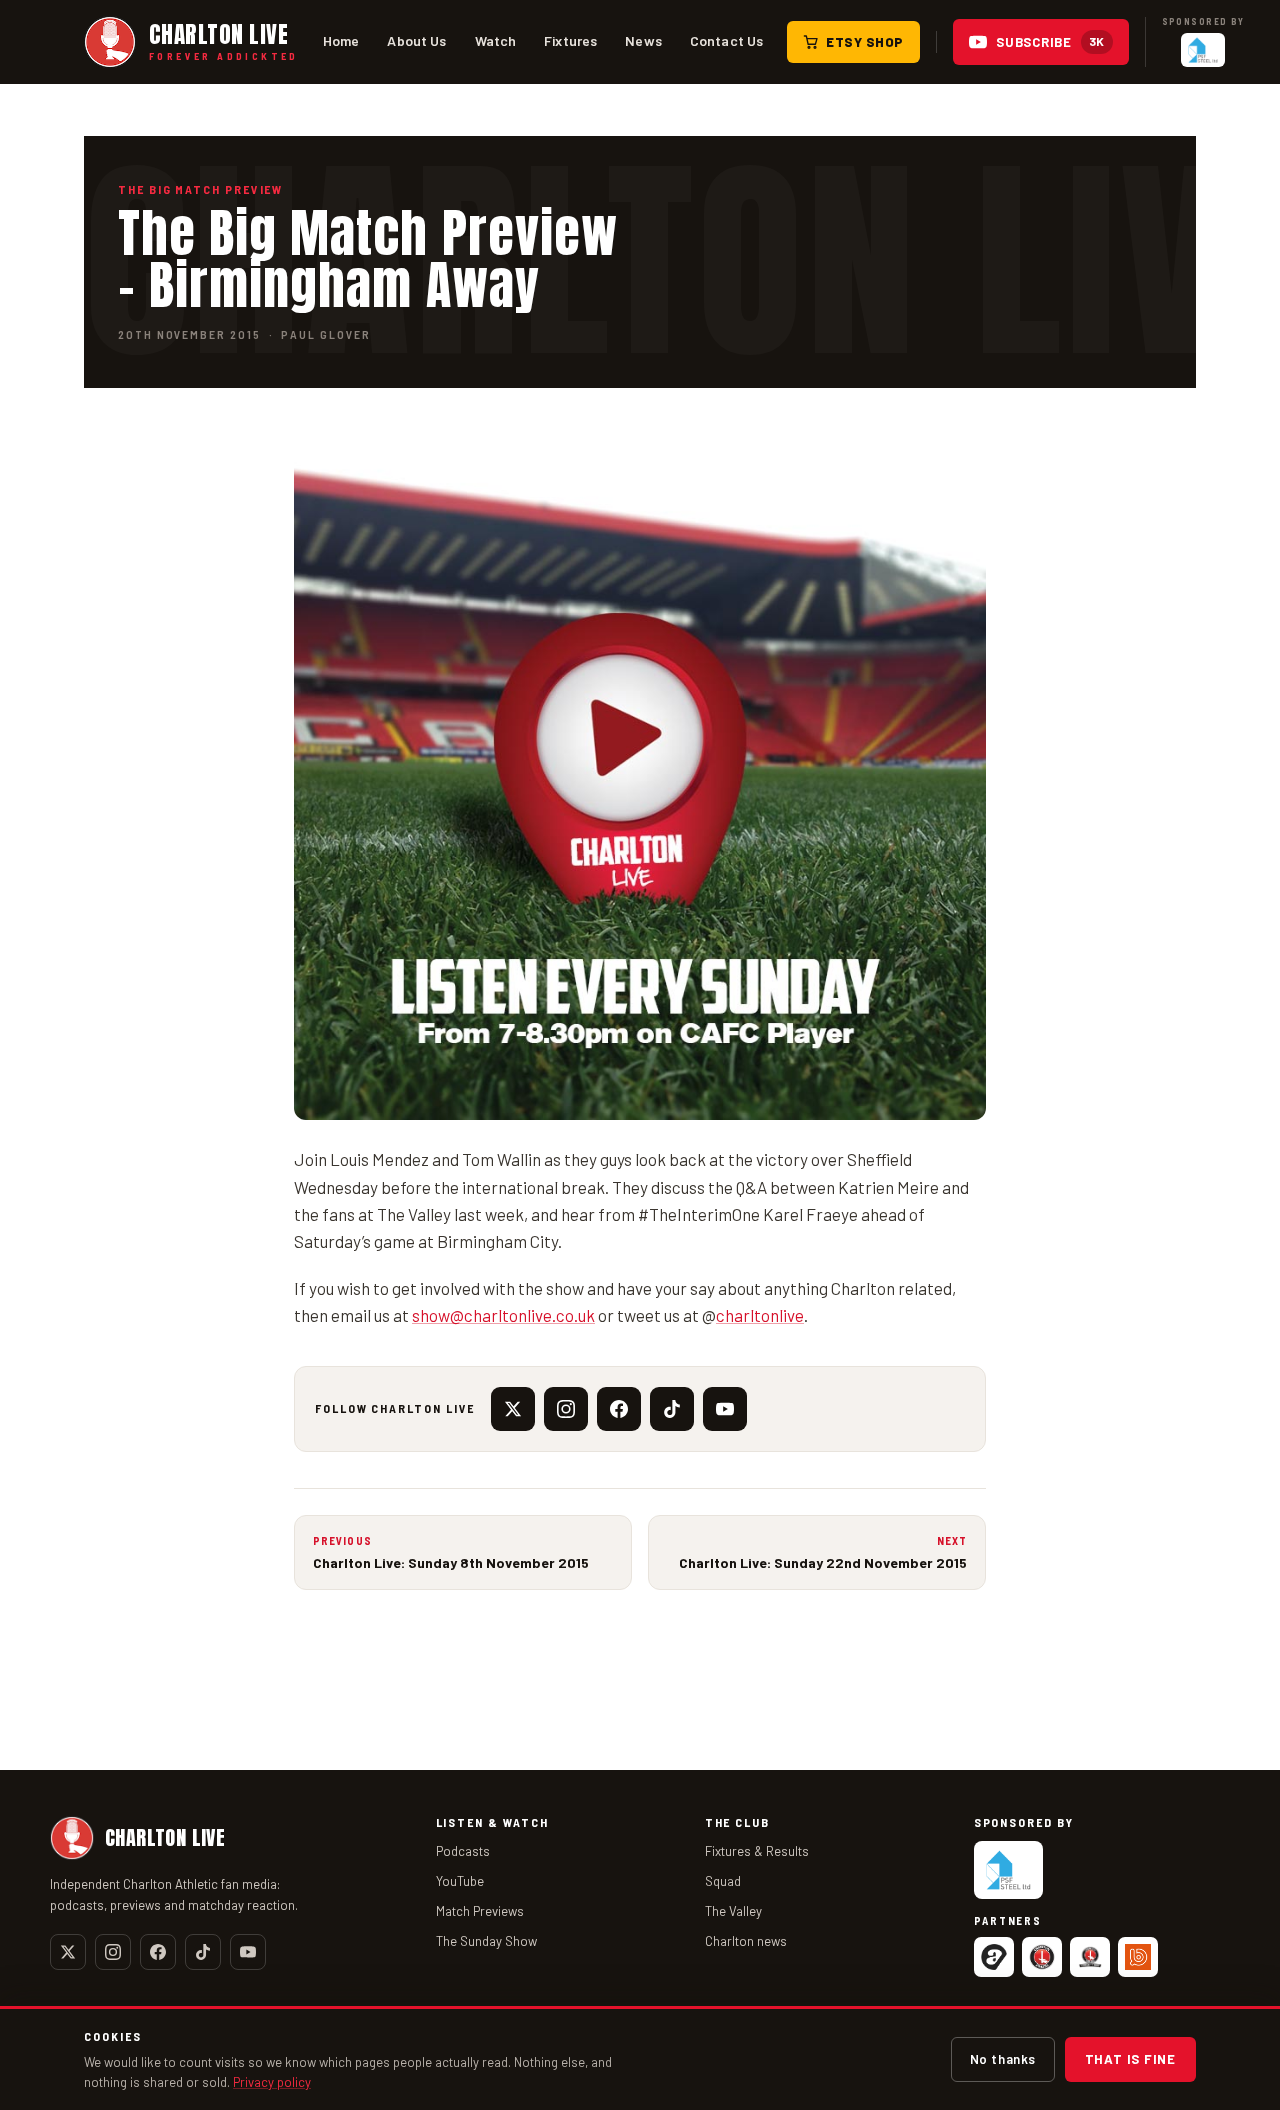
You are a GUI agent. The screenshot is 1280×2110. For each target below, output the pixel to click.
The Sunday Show (486, 1941)
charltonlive (760, 1315)
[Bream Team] (1138, 1957)
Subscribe (1050, 42)
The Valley (733, 1911)
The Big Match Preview (200, 189)
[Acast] (994, 1957)
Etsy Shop (865, 42)
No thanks (1003, 2059)
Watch (496, 40)
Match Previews (480, 1911)
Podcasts (463, 1851)
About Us (416, 40)
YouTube (460, 1881)
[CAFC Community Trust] (1090, 1957)
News (643, 40)
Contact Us (726, 40)
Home (341, 40)
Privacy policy (272, 2082)
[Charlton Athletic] (1042, 1957)
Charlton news (746, 1941)
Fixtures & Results (757, 1851)
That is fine (1130, 2059)
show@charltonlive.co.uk (503, 1315)
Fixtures (570, 40)
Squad (723, 1881)
